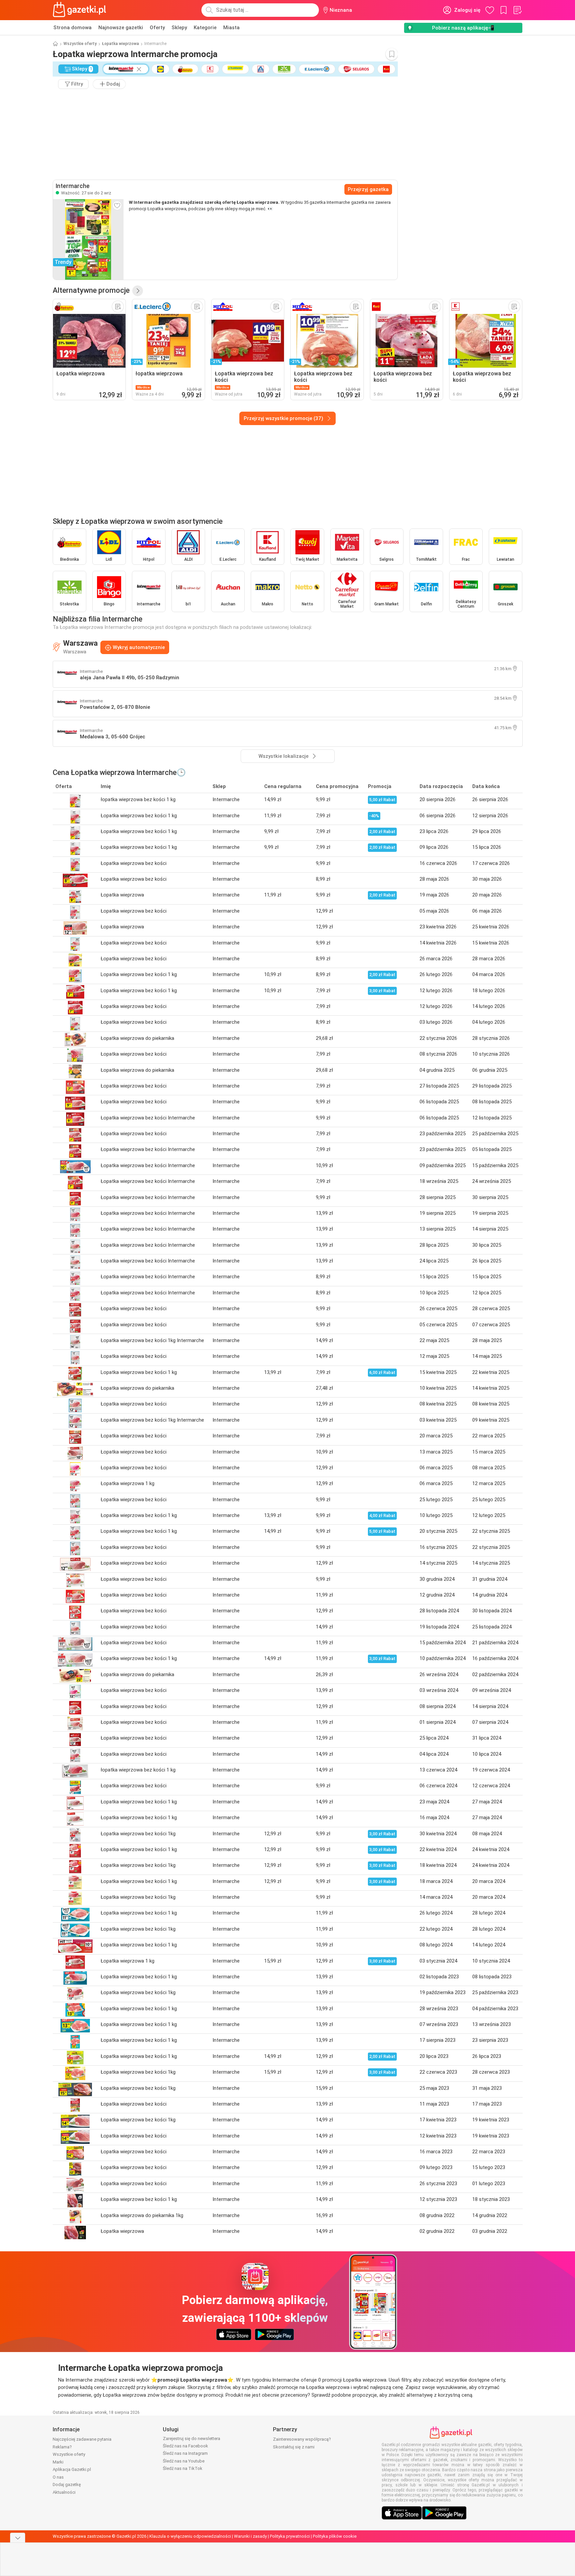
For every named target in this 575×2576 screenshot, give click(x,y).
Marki (58, 2462)
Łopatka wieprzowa (121, 44)
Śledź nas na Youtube (184, 2461)
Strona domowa (73, 28)
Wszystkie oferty (80, 44)
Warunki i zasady (250, 2536)
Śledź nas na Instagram (185, 2453)
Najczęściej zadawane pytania (82, 2439)
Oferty (157, 28)
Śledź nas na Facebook (185, 2446)
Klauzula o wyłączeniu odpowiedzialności (190, 2536)
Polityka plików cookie (335, 2536)
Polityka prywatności (290, 2536)
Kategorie (205, 28)
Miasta (231, 28)
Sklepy (179, 28)
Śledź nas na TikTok (183, 2468)
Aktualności (64, 2492)
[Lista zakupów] (517, 10)
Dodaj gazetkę (67, 2485)
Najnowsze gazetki (121, 28)
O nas (58, 2477)
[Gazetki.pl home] (81, 10)
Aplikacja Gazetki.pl (72, 2469)
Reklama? (62, 2447)
